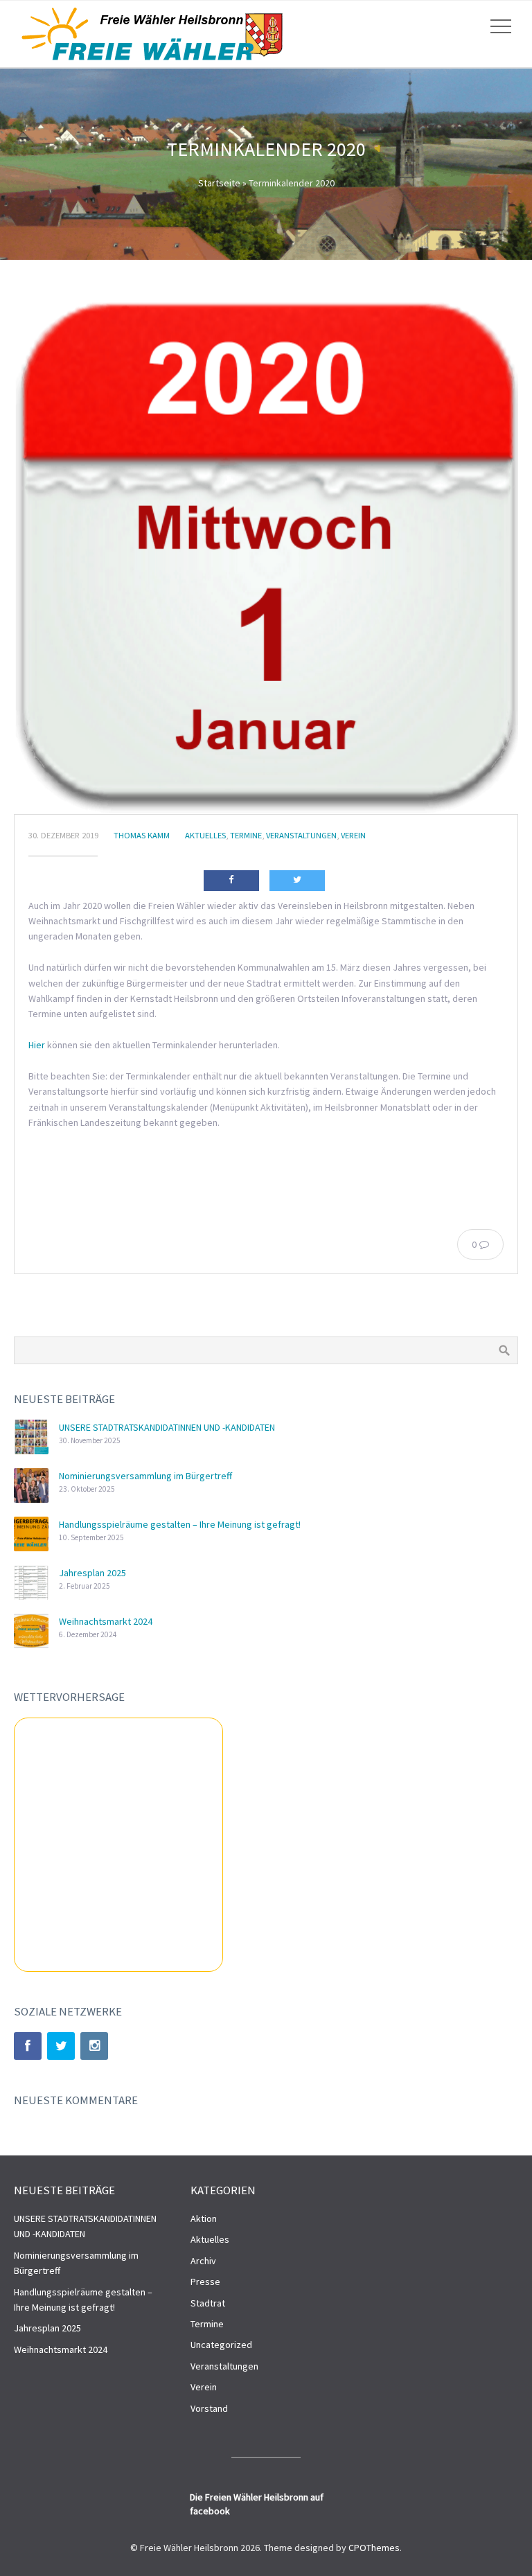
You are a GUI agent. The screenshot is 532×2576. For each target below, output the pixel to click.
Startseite (219, 183)
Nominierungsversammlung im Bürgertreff (145, 1476)
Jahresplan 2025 (92, 1573)
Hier (37, 1045)
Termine (246, 835)
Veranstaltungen (301, 835)
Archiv (203, 2261)
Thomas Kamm (142, 835)
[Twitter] (61, 2046)
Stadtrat (208, 2303)
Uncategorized (221, 2345)
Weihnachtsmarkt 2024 (106, 1621)
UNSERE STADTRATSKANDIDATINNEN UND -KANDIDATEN (167, 1427)
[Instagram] (94, 2046)
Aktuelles (205, 835)
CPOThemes (374, 2548)
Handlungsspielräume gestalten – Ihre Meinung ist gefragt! (180, 1524)
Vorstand (209, 2408)
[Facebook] (28, 2046)
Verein (353, 835)
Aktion (204, 2218)
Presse (205, 2282)
